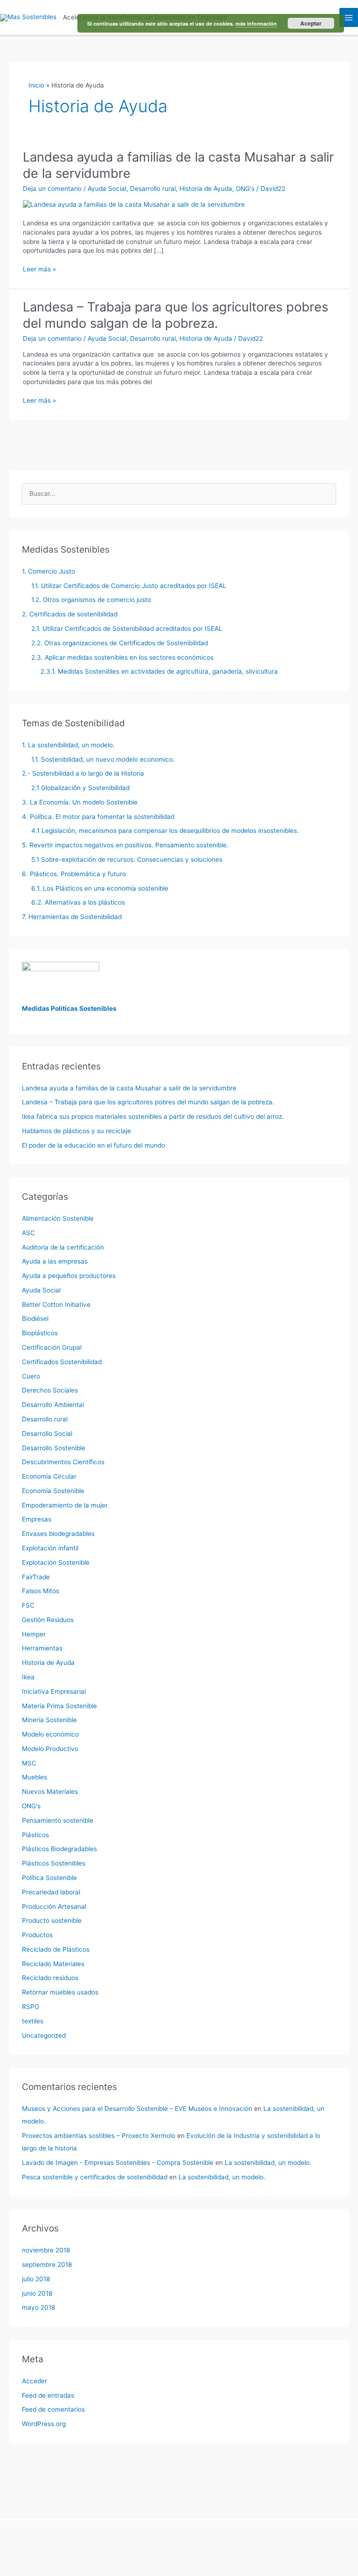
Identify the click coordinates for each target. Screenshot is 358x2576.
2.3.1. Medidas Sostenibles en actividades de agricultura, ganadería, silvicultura (159, 671)
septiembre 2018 (47, 2265)
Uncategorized (44, 2035)
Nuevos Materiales (50, 1792)
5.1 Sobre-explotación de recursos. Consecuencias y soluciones (127, 859)
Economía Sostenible (53, 1491)
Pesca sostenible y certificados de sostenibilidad (95, 2177)
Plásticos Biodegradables (59, 1849)
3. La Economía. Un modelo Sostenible (80, 802)
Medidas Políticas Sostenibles (69, 1008)
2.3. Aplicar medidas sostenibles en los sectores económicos (122, 657)
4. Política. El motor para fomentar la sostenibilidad (98, 817)
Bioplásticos (40, 1333)
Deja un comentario (52, 189)
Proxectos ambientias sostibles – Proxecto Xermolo (99, 2136)
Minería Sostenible (49, 1720)
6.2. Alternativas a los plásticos (78, 902)
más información (256, 24)
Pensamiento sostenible (58, 1820)
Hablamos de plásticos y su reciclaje (76, 1131)
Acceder (34, 2381)
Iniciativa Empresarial (54, 1691)
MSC (29, 1763)
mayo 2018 (38, 2307)
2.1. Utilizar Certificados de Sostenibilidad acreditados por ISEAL (127, 629)
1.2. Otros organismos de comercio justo (91, 600)
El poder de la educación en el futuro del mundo (93, 1145)
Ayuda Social (107, 189)
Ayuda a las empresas (55, 1261)
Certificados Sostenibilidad (62, 1362)
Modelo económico (50, 1734)
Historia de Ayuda (206, 189)
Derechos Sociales (50, 1390)
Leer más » (39, 270)
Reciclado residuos (50, 1978)
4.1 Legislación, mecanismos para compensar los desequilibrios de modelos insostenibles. (165, 831)
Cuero (31, 1376)
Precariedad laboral (51, 1892)
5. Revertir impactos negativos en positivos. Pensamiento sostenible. (125, 845)
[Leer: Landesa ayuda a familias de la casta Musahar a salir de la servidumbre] (134, 204)
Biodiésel (35, 1318)
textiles (33, 2021)
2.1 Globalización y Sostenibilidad (80, 788)
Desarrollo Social (47, 1433)
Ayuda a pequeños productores (69, 1276)
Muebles (34, 1777)
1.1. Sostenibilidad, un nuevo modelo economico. (103, 759)
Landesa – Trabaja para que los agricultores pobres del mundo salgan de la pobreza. (176, 315)
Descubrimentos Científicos (63, 1462)
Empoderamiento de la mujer (65, 1505)
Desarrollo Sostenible (54, 1448)
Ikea (28, 1677)
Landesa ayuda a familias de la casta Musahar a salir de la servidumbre (129, 1088)
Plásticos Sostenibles (54, 1863)
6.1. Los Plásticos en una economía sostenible (100, 888)
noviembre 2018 (46, 2250)
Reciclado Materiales (53, 1964)
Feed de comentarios (53, 2409)
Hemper (34, 1634)
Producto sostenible (52, 1920)
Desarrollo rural (153, 189)
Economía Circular (49, 1476)
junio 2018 (37, 2293)
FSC (28, 1605)
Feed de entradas (48, 2395)
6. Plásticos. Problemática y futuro (74, 874)
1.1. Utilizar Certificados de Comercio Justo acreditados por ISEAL (129, 586)
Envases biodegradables (58, 1534)
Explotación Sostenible (56, 1562)
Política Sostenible (49, 1878)
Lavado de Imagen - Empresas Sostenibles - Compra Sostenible (118, 2163)
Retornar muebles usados (60, 1992)
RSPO (31, 2007)
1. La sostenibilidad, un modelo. (68, 745)
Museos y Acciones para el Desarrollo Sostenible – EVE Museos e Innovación (137, 2109)
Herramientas (42, 1648)
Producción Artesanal (54, 1907)
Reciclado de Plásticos (56, 1949)
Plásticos (35, 1835)
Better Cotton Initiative (56, 1305)
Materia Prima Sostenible (59, 1706)
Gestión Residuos (48, 1620)
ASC (28, 1233)
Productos (37, 1935)
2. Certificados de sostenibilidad (70, 614)
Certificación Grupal (52, 1347)
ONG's (245, 189)
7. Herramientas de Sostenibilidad (72, 917)
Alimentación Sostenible (58, 1218)
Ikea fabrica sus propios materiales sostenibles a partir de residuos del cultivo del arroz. (153, 1116)
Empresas (37, 1519)
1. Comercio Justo (48, 571)
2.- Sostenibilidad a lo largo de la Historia (83, 773)
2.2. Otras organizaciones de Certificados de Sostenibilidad (120, 643)
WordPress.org (44, 2424)
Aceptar (311, 23)
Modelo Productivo (50, 1749)
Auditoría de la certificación (63, 1247)
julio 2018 (36, 2279)
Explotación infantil (50, 1548)
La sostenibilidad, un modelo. (268, 2163)
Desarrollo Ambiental (53, 1405)
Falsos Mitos (41, 1591)
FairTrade (36, 1577)
